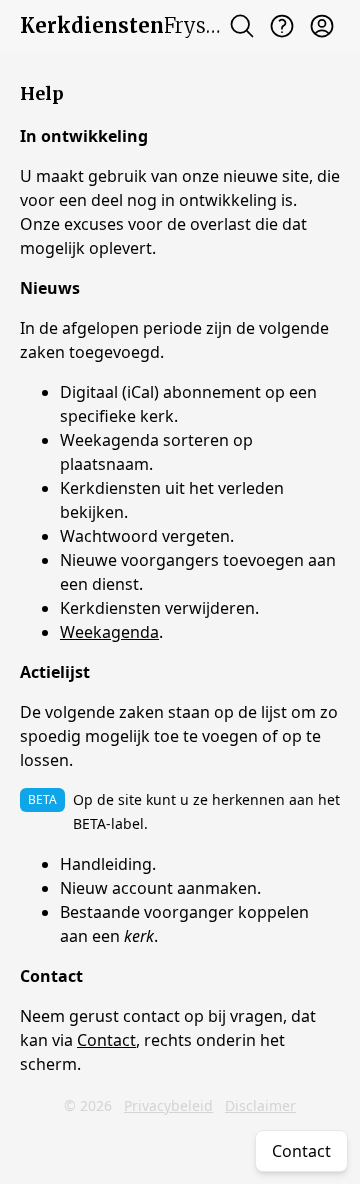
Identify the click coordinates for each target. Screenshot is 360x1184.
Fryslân (128, 25)
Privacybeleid (168, 1105)
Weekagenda (109, 632)
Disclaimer (260, 1105)
